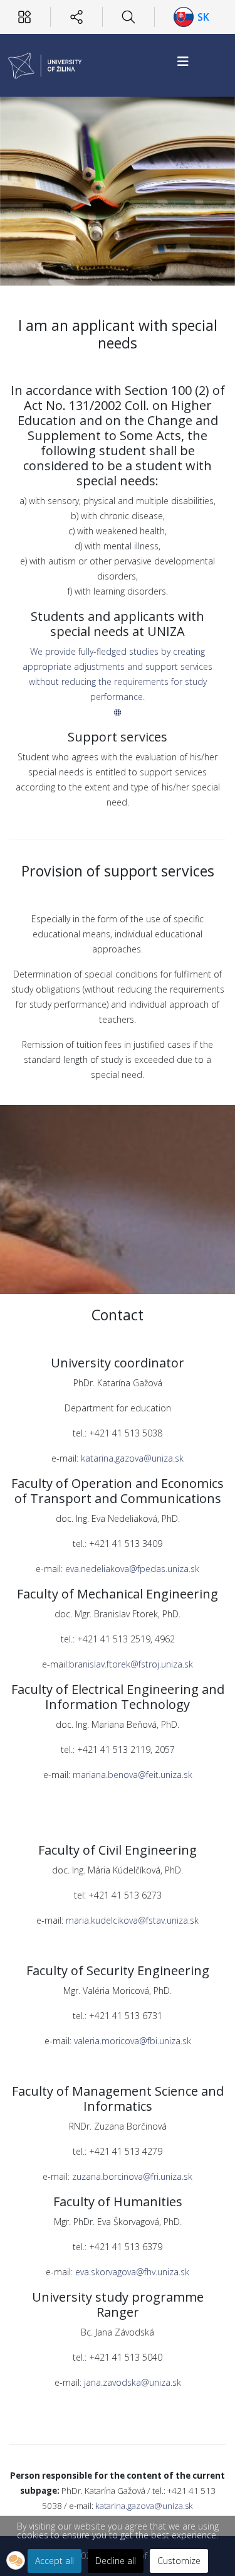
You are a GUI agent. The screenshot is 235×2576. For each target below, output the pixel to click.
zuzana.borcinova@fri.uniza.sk (132, 2176)
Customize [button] (179, 2561)
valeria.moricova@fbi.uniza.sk (133, 2041)
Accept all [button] (55, 2561)
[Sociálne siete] (76, 17)
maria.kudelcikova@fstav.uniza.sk (132, 1920)
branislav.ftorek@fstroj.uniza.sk (131, 1664)
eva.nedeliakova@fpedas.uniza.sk (132, 1569)
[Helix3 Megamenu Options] (183, 61)
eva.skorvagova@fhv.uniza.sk (131, 2272)
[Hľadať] (128, 17)
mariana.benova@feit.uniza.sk (131, 1775)
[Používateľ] (24, 17)
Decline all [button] (116, 2561)
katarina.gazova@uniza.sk (132, 1458)
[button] (16, 2560)
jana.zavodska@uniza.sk (133, 2382)
